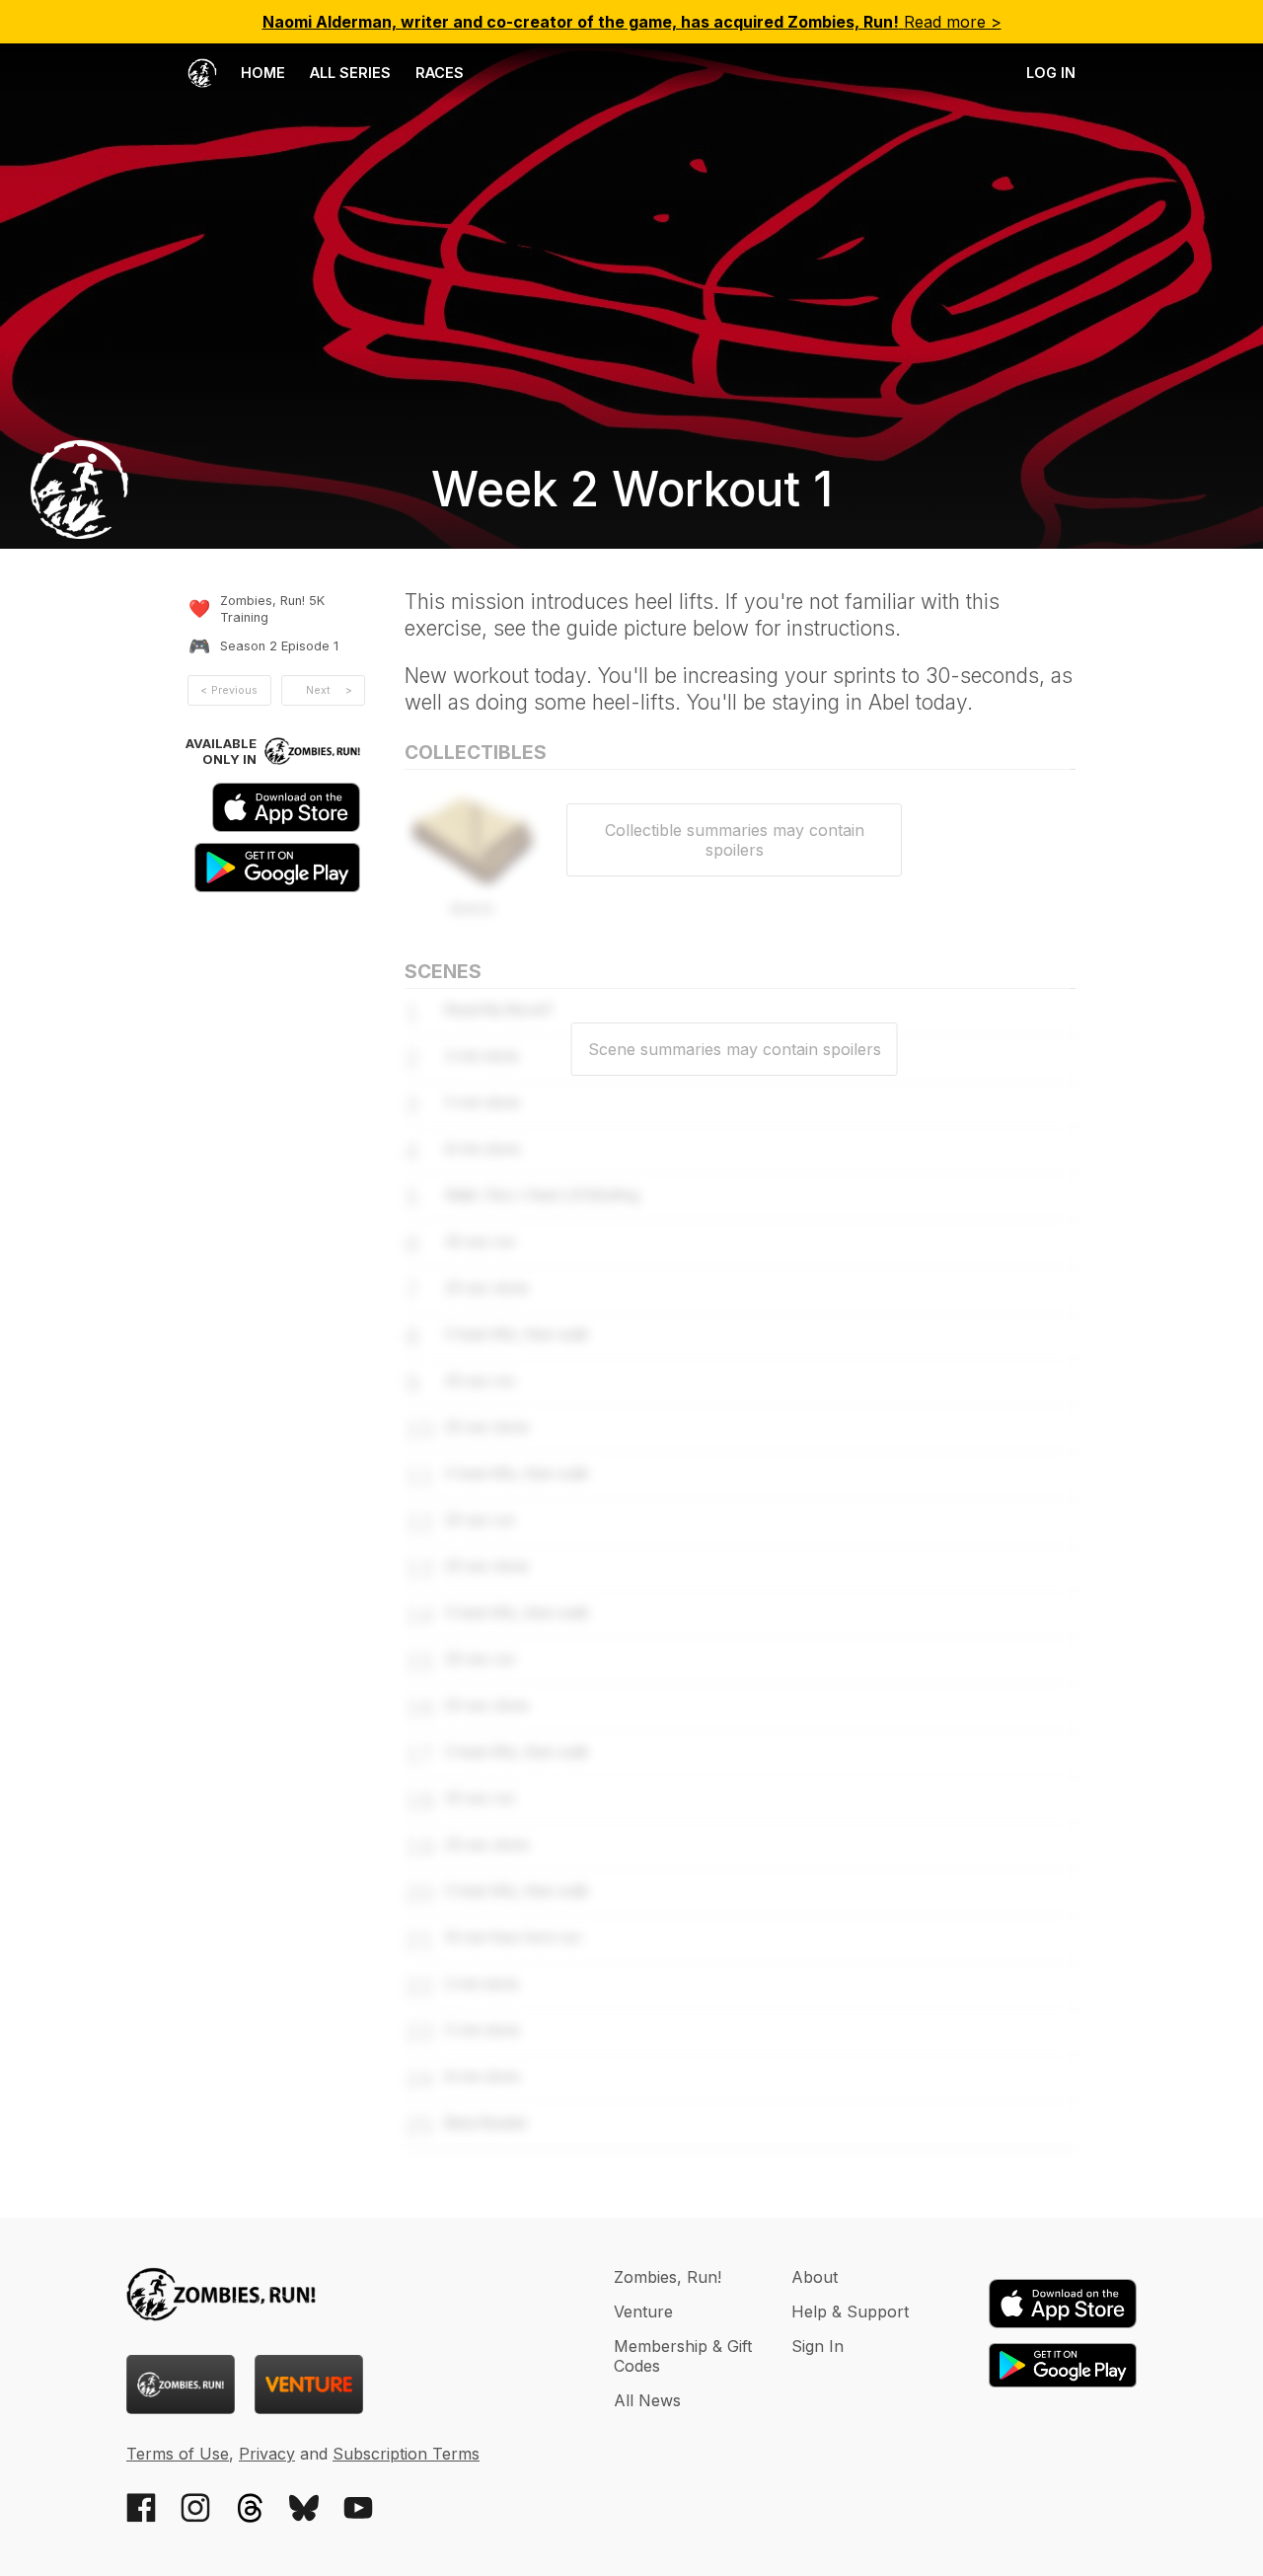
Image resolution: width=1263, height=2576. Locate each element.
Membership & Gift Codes (683, 2356)
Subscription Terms (406, 2454)
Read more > (632, 22)
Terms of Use (178, 2454)
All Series (350, 73)
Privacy (267, 2454)
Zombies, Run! (668, 2277)
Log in (1051, 73)
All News (647, 2400)
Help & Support (850, 2311)
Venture (643, 2311)
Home (261, 73)
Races (440, 73)
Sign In (817, 2346)
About (815, 2277)
